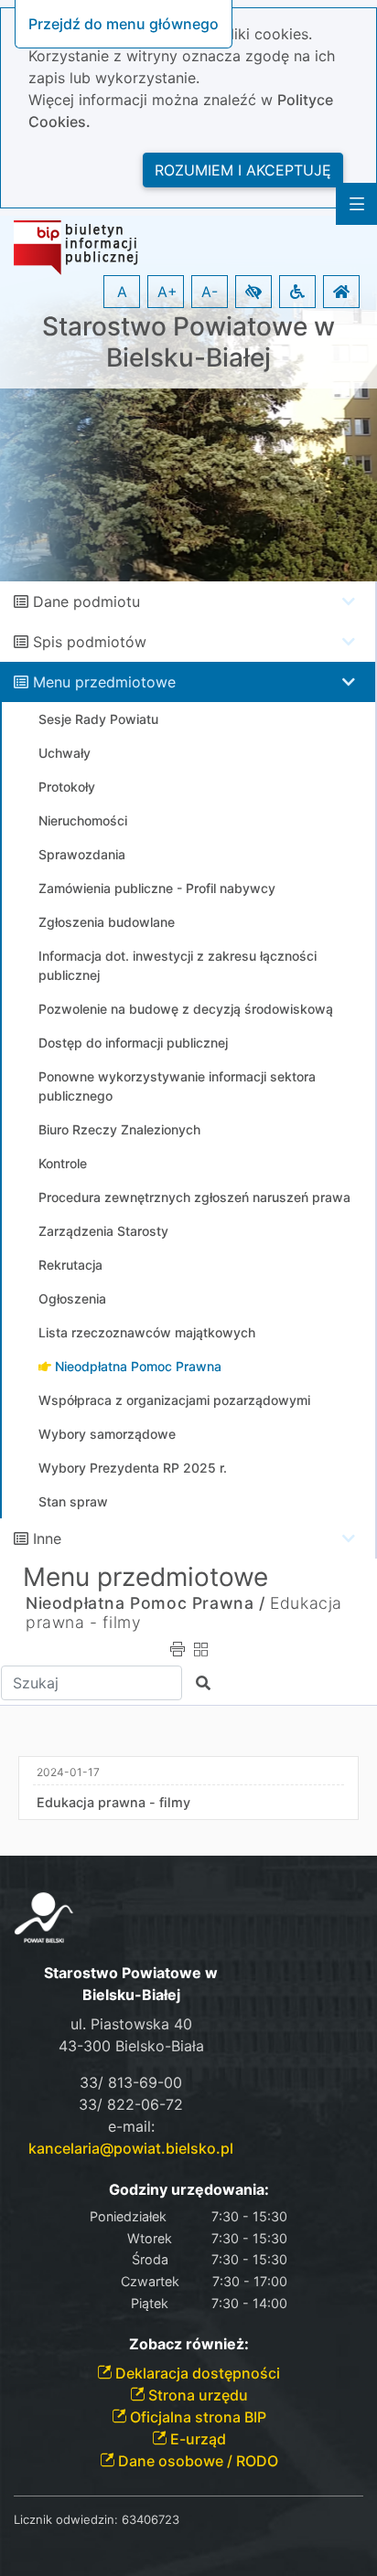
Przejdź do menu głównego (124, 24)
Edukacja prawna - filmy (113, 1802)
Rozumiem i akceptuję (243, 170)
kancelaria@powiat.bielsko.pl (131, 2148)
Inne (47, 1538)
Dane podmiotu (86, 601)
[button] (253, 292)
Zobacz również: (189, 2344)
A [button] (122, 292)
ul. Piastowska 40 (131, 2024)
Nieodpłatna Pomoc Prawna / (145, 1603)
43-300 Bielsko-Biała (131, 2046)
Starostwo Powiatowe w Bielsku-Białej (188, 342)
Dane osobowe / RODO (196, 2461)
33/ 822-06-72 (131, 2104)
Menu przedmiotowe (104, 682)
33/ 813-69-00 (131, 2082)
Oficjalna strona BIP (196, 2417)
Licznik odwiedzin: (66, 2519)
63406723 (151, 2519)
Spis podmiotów (90, 642)
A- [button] (210, 292)
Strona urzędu (196, 2395)
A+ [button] (167, 292)
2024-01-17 (68, 1772)
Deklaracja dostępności (196, 2373)
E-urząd (196, 2439)
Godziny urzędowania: (189, 2190)
